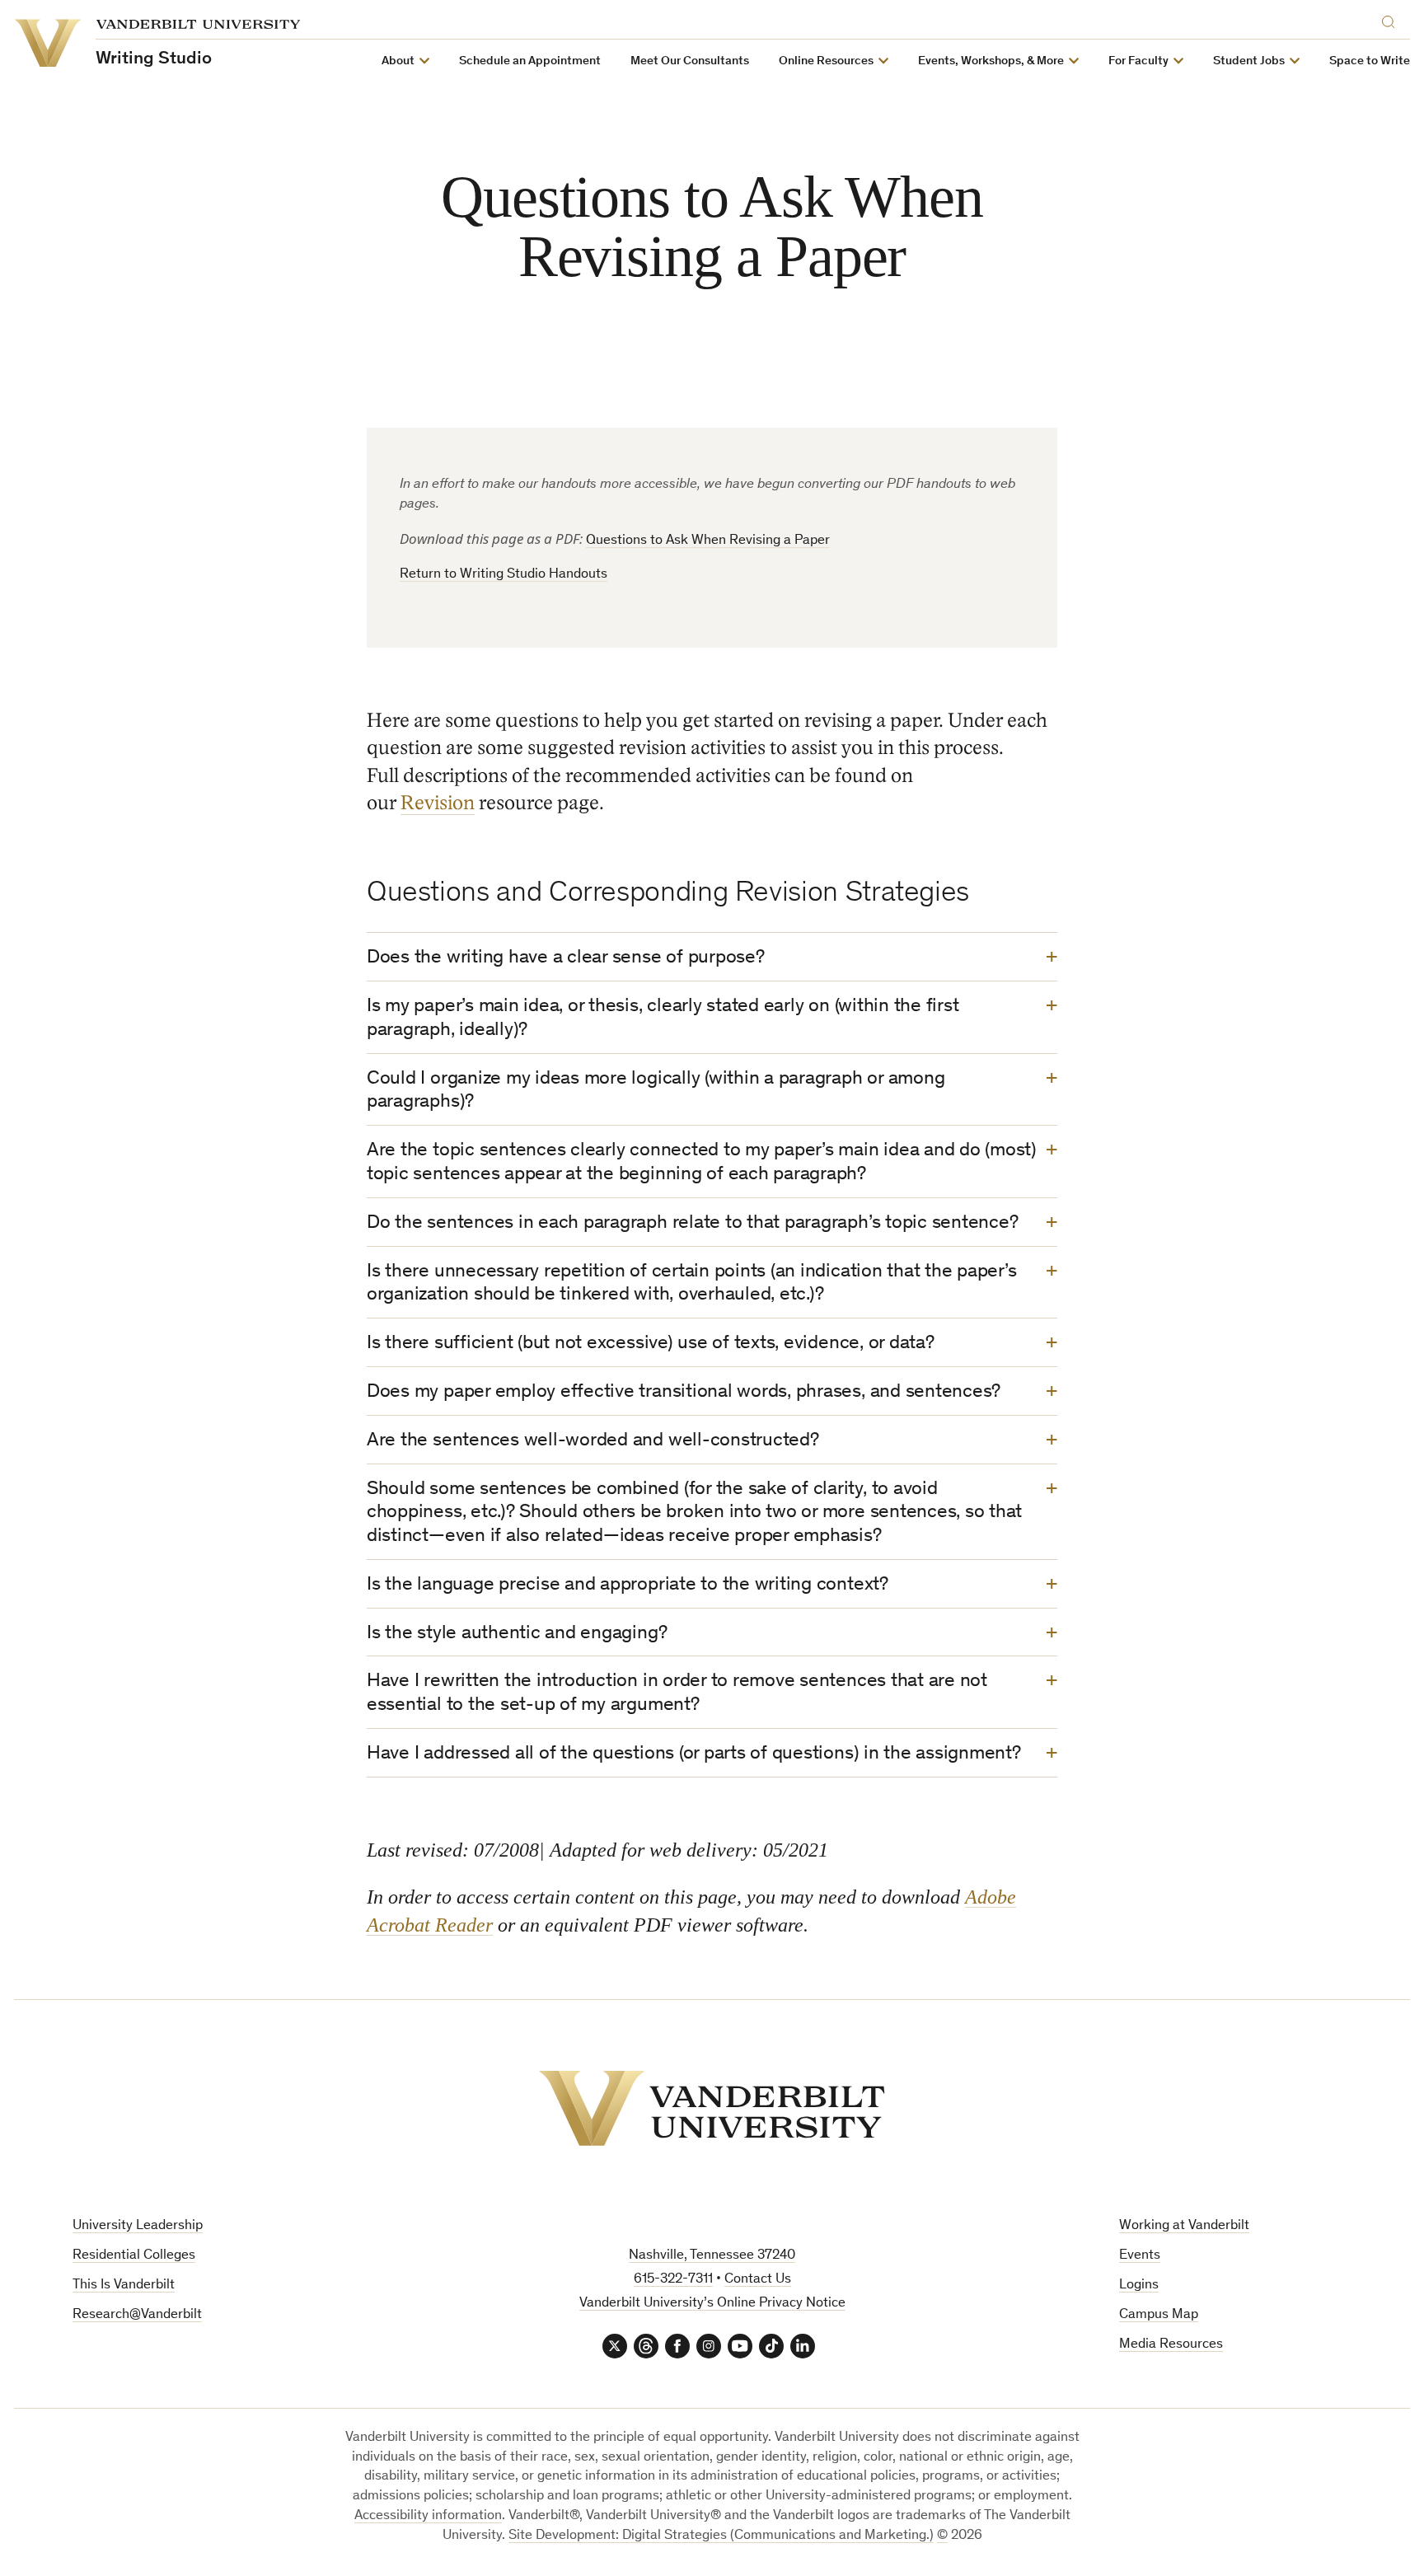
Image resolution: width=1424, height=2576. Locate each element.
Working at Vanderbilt (1184, 2226)
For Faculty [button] (1138, 61)
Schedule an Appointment (530, 61)
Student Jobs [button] (1249, 61)
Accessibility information (428, 2516)
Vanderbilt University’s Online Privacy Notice (712, 2304)
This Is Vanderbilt (124, 2286)
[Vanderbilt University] (712, 2108)
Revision (438, 803)
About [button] (398, 61)
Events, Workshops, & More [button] (991, 61)
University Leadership (138, 2226)
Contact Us (758, 2280)
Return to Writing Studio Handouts (504, 575)
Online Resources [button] (826, 61)
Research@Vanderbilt (137, 2315)
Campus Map (1159, 2315)
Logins (1139, 2286)
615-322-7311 (673, 2280)
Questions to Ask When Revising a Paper (708, 541)
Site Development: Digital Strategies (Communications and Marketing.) (721, 2536)
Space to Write (1370, 61)
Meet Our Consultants (690, 61)
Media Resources (1171, 2345)
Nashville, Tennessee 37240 (712, 2256)
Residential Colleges (134, 2256)
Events (1140, 2256)
